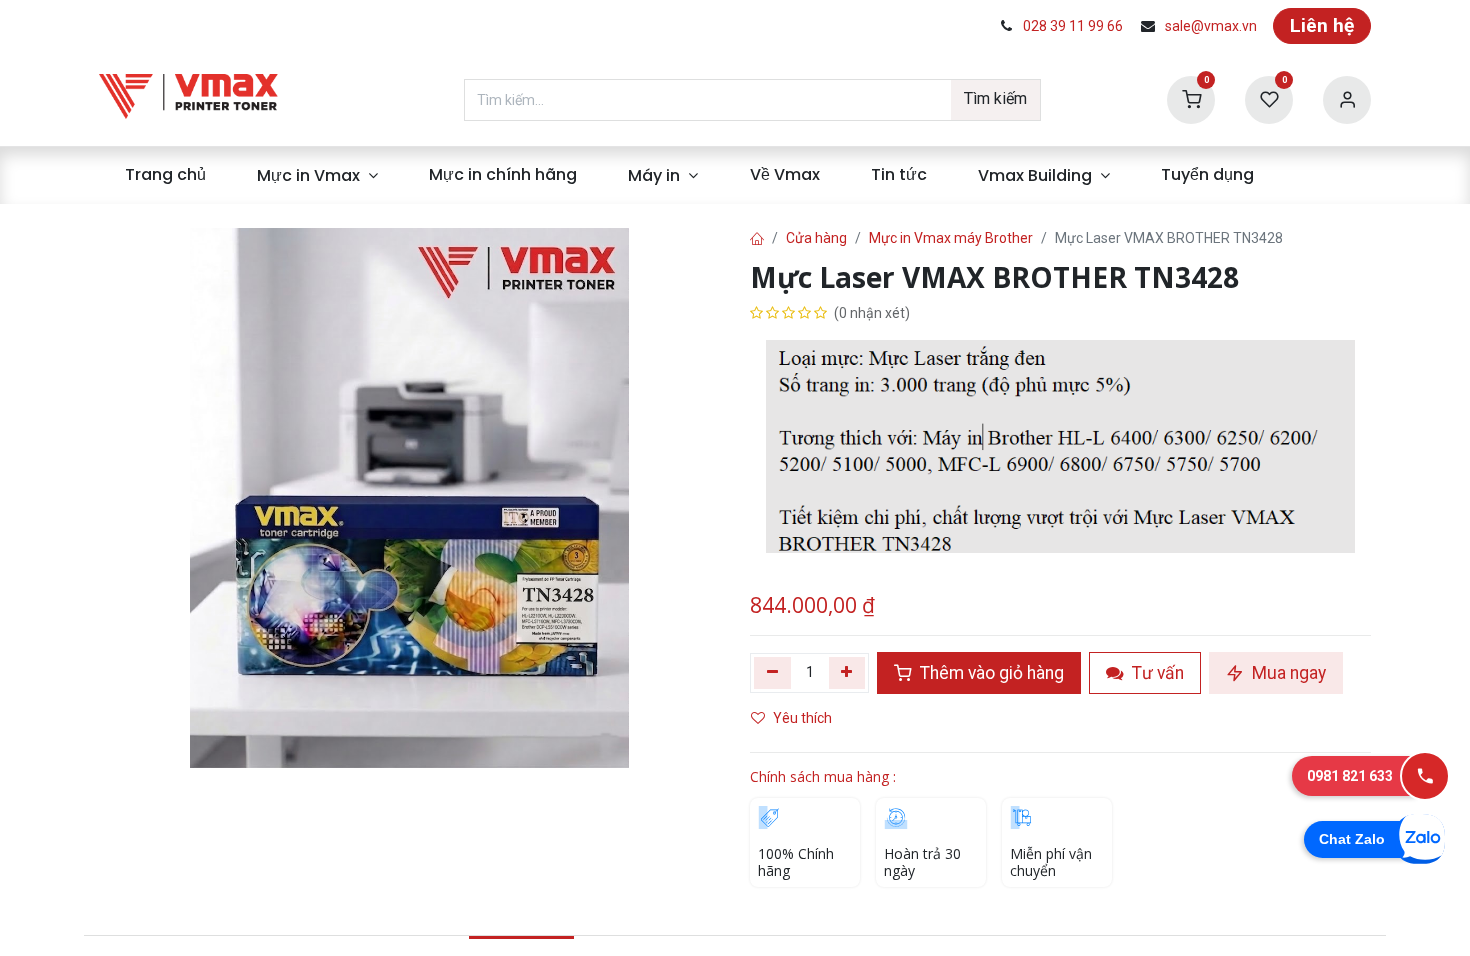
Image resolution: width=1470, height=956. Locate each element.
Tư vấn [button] (1156, 673)
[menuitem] (165, 175)
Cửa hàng (816, 238)
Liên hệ (1322, 25)
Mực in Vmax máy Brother (951, 238)
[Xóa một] (772, 673)
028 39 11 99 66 (1073, 26)
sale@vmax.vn (1211, 26)
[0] (1191, 98)
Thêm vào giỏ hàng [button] (990, 673)
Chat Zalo (1352, 839)
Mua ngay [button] (1287, 673)
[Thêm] (847, 673)
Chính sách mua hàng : (823, 776)
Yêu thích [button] (804, 718)
